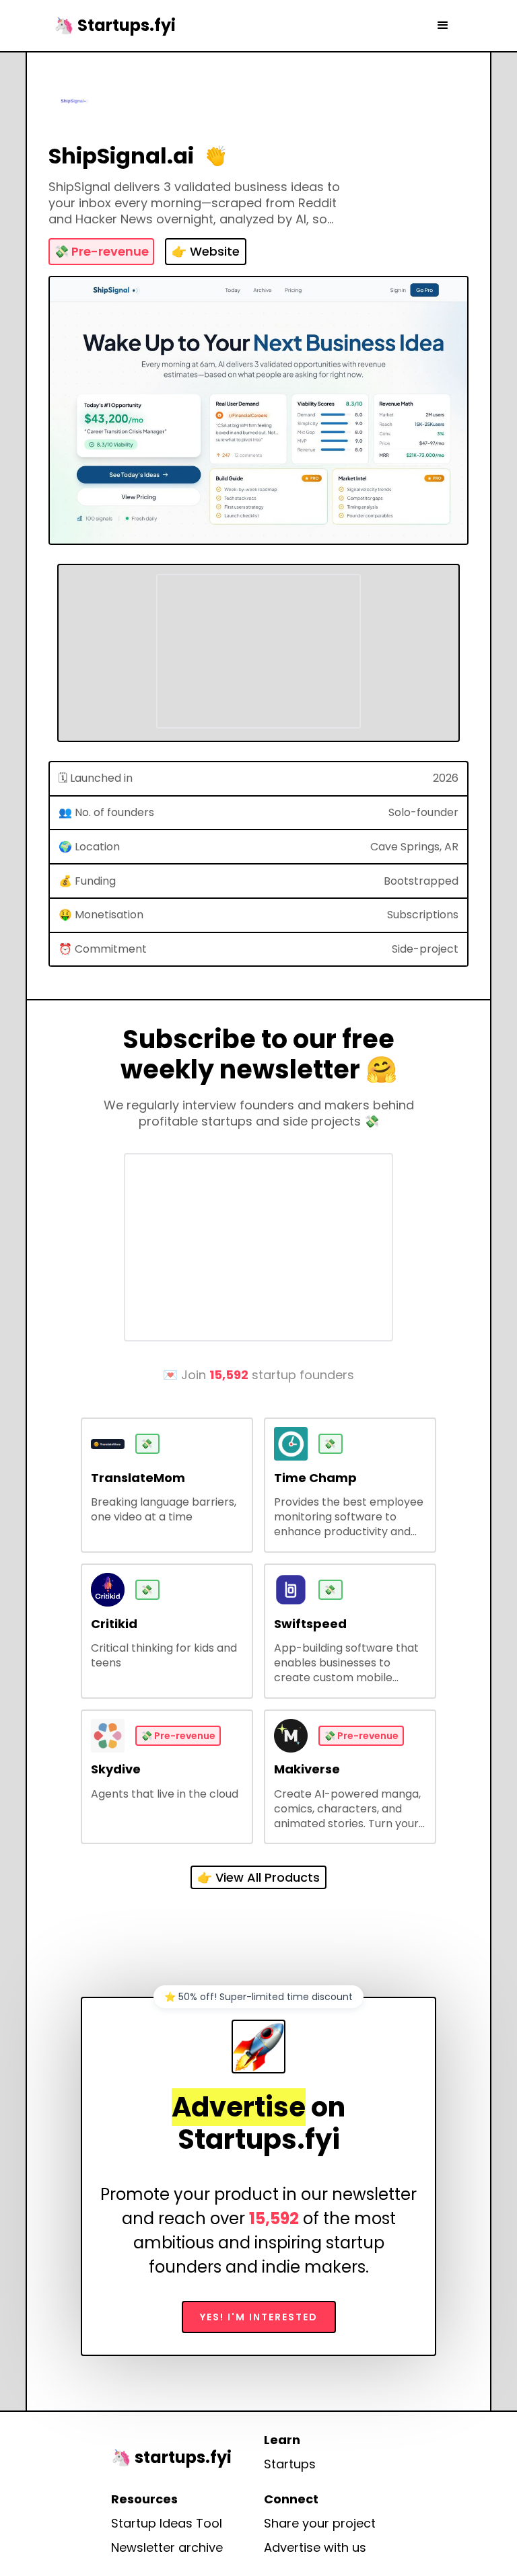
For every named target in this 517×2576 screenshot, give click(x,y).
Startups (290, 2464)
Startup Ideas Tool (167, 2524)
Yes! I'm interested (259, 2317)
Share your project (320, 2524)
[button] (443, 26)
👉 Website (206, 251)
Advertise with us (315, 2548)
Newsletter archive (167, 2548)
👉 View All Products (258, 1877)
